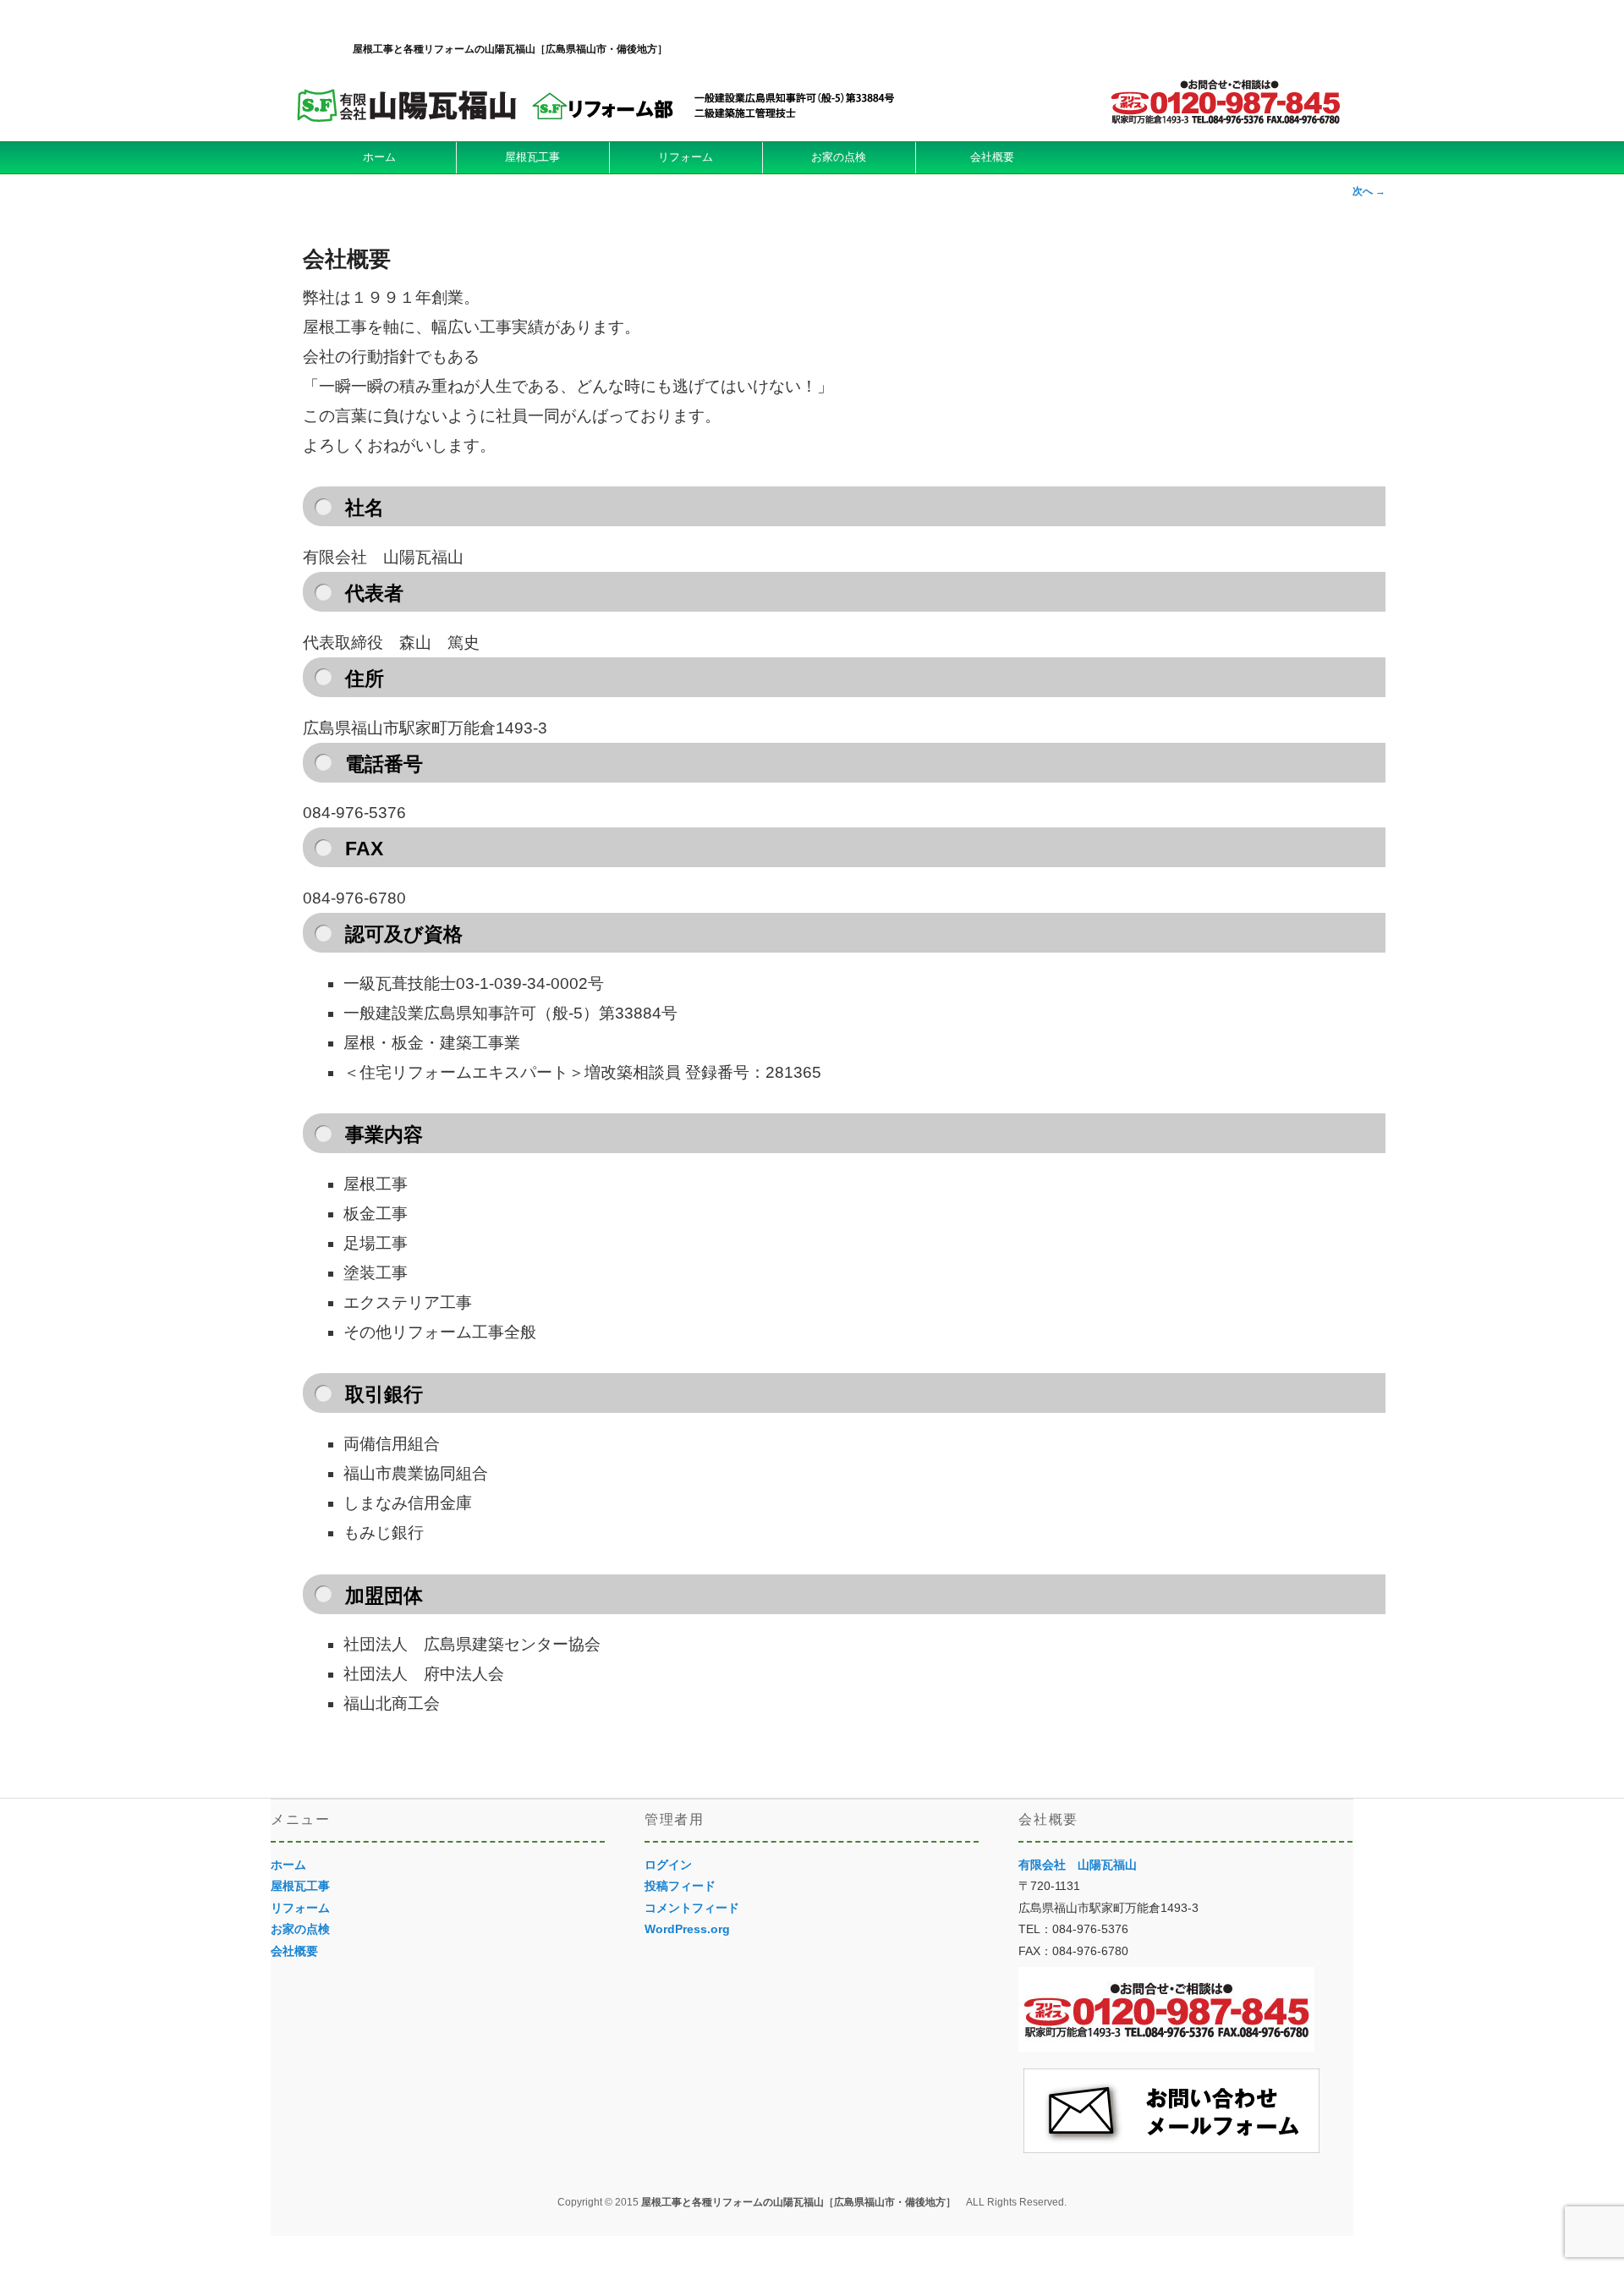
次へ (1369, 191)
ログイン (668, 1865)
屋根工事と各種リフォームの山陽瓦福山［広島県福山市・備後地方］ (510, 49)
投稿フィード (680, 1886)
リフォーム (686, 157)
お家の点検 (839, 157)
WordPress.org (687, 1929)
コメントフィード (692, 1908)
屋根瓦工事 (532, 157)
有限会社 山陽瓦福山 (1078, 1865)
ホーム (379, 157)
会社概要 (992, 157)
